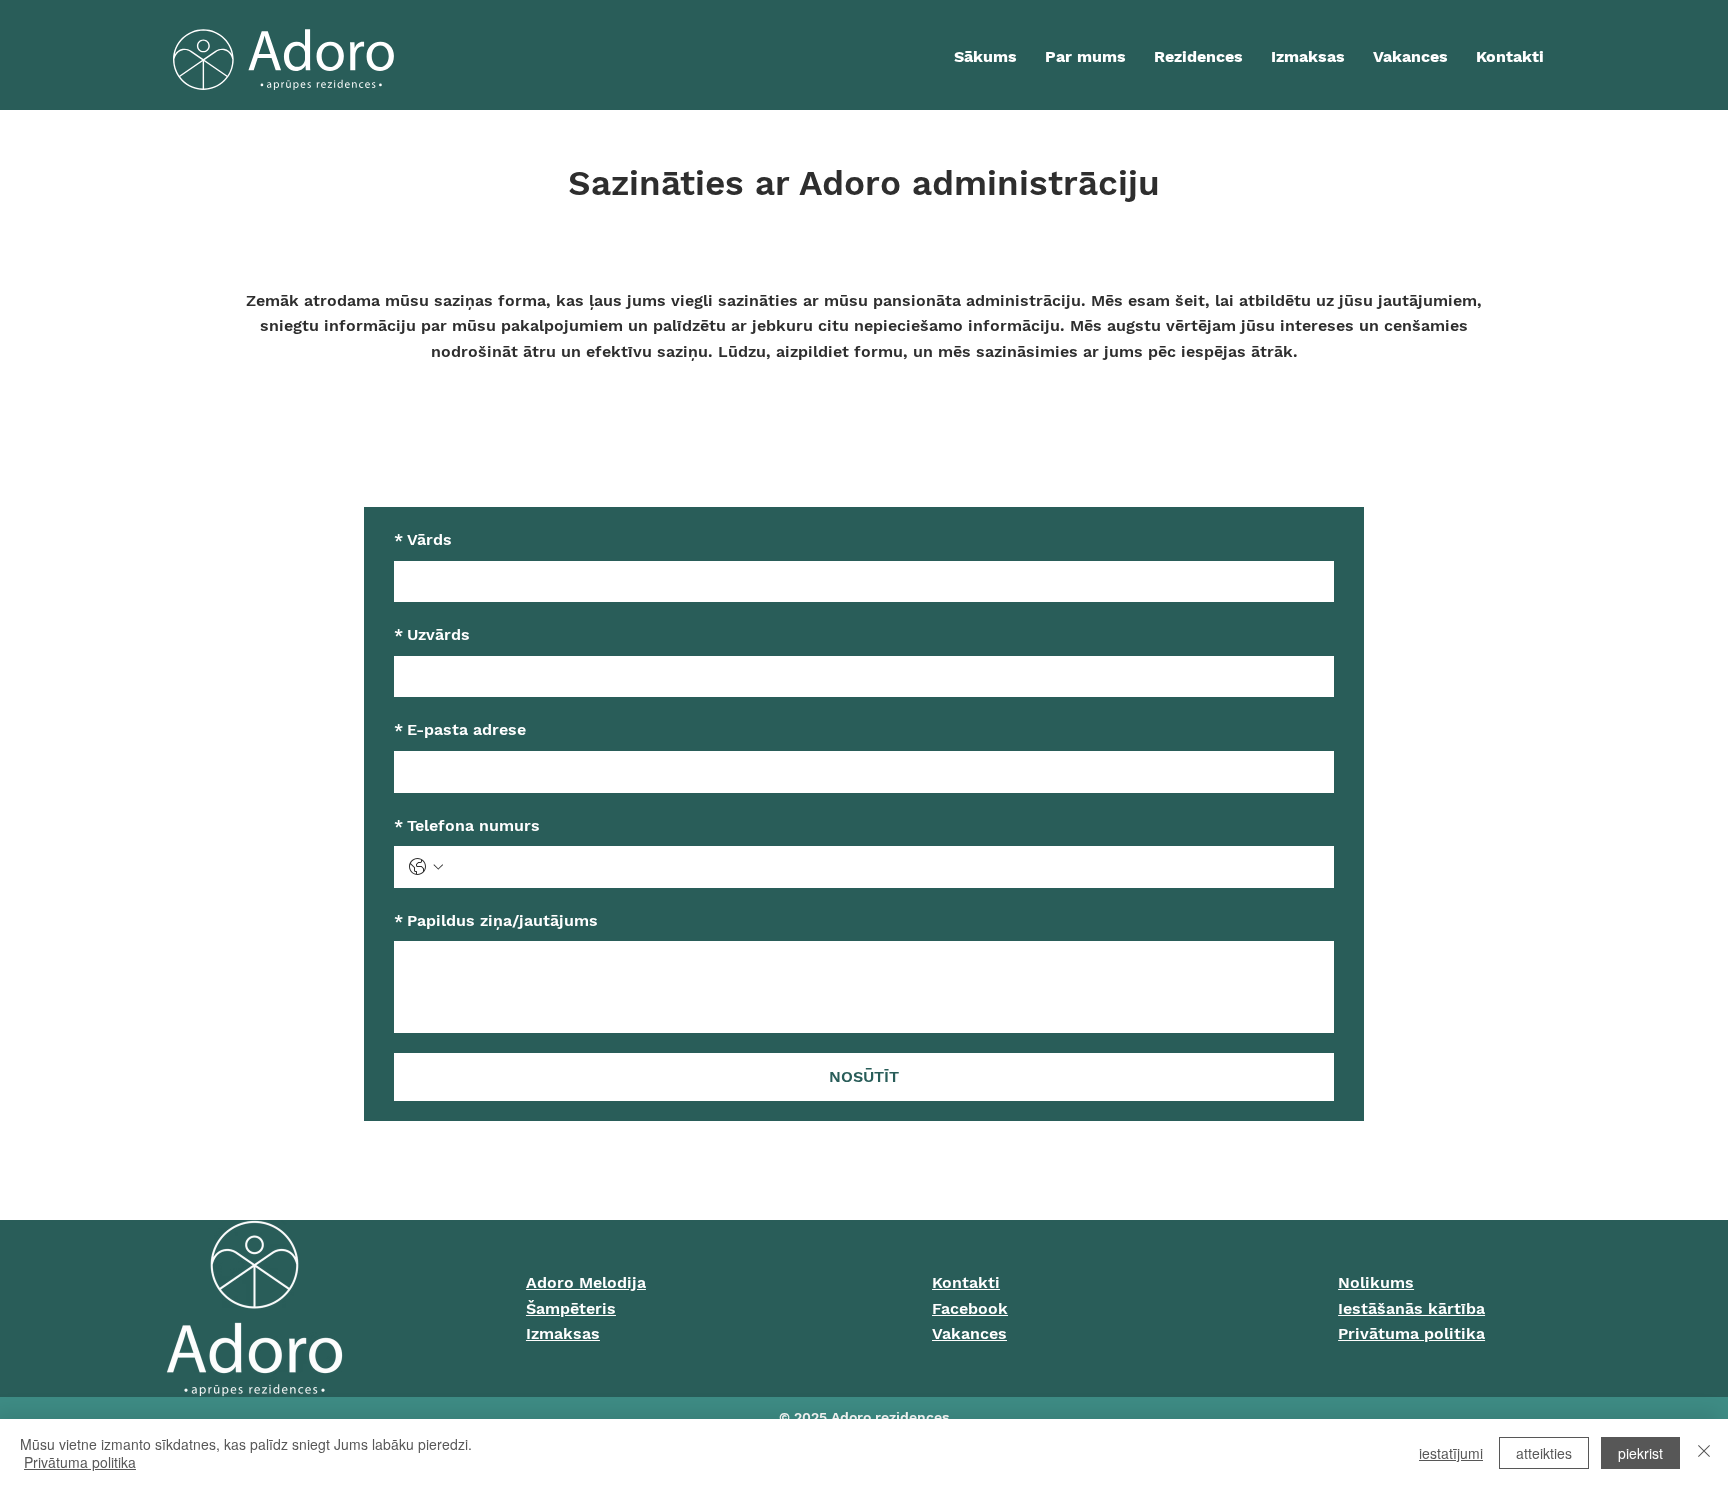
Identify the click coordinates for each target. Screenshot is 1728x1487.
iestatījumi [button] (1451, 1453)
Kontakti (966, 1282)
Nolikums (1376, 1282)
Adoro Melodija (586, 1282)
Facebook (970, 1308)
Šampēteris (571, 1308)
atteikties (1544, 1453)
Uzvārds (432, 634)
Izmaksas (563, 1333)
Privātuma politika (1411, 1333)
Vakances (969, 1333)
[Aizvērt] (1704, 1453)
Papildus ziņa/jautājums (496, 920)
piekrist (1640, 1453)
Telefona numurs (467, 825)
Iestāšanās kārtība (1411, 1308)
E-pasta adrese (460, 729)
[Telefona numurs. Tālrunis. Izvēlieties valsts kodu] (426, 867)
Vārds (423, 539)
